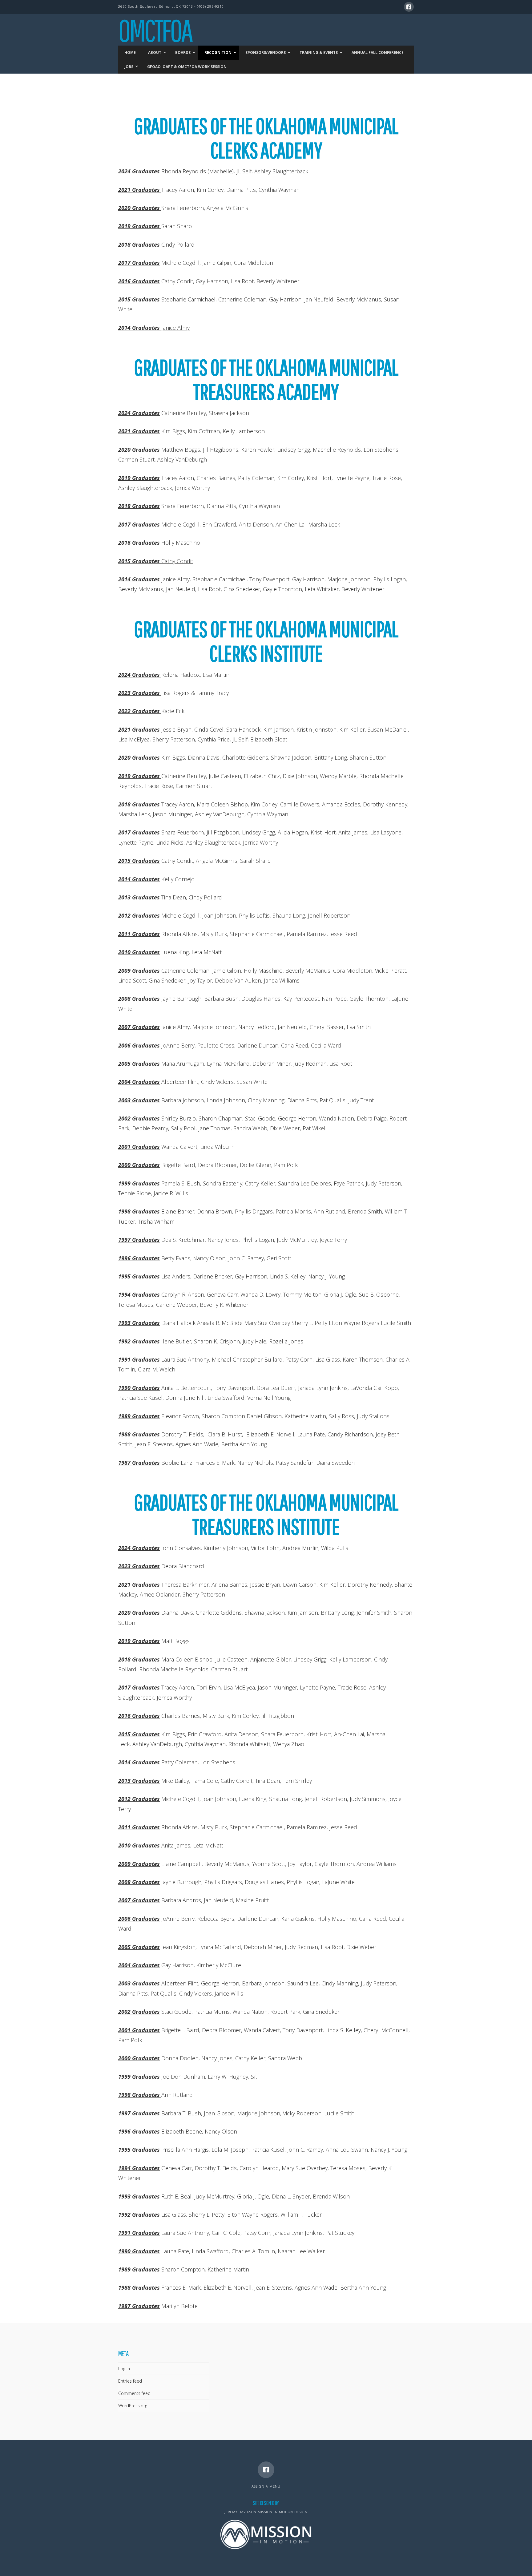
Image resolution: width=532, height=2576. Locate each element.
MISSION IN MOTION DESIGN (283, 2512)
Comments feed (134, 2393)
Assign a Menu (266, 2486)
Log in (124, 2369)
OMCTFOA (155, 30)
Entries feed (130, 2381)
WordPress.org (133, 2406)
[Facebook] (409, 7)
